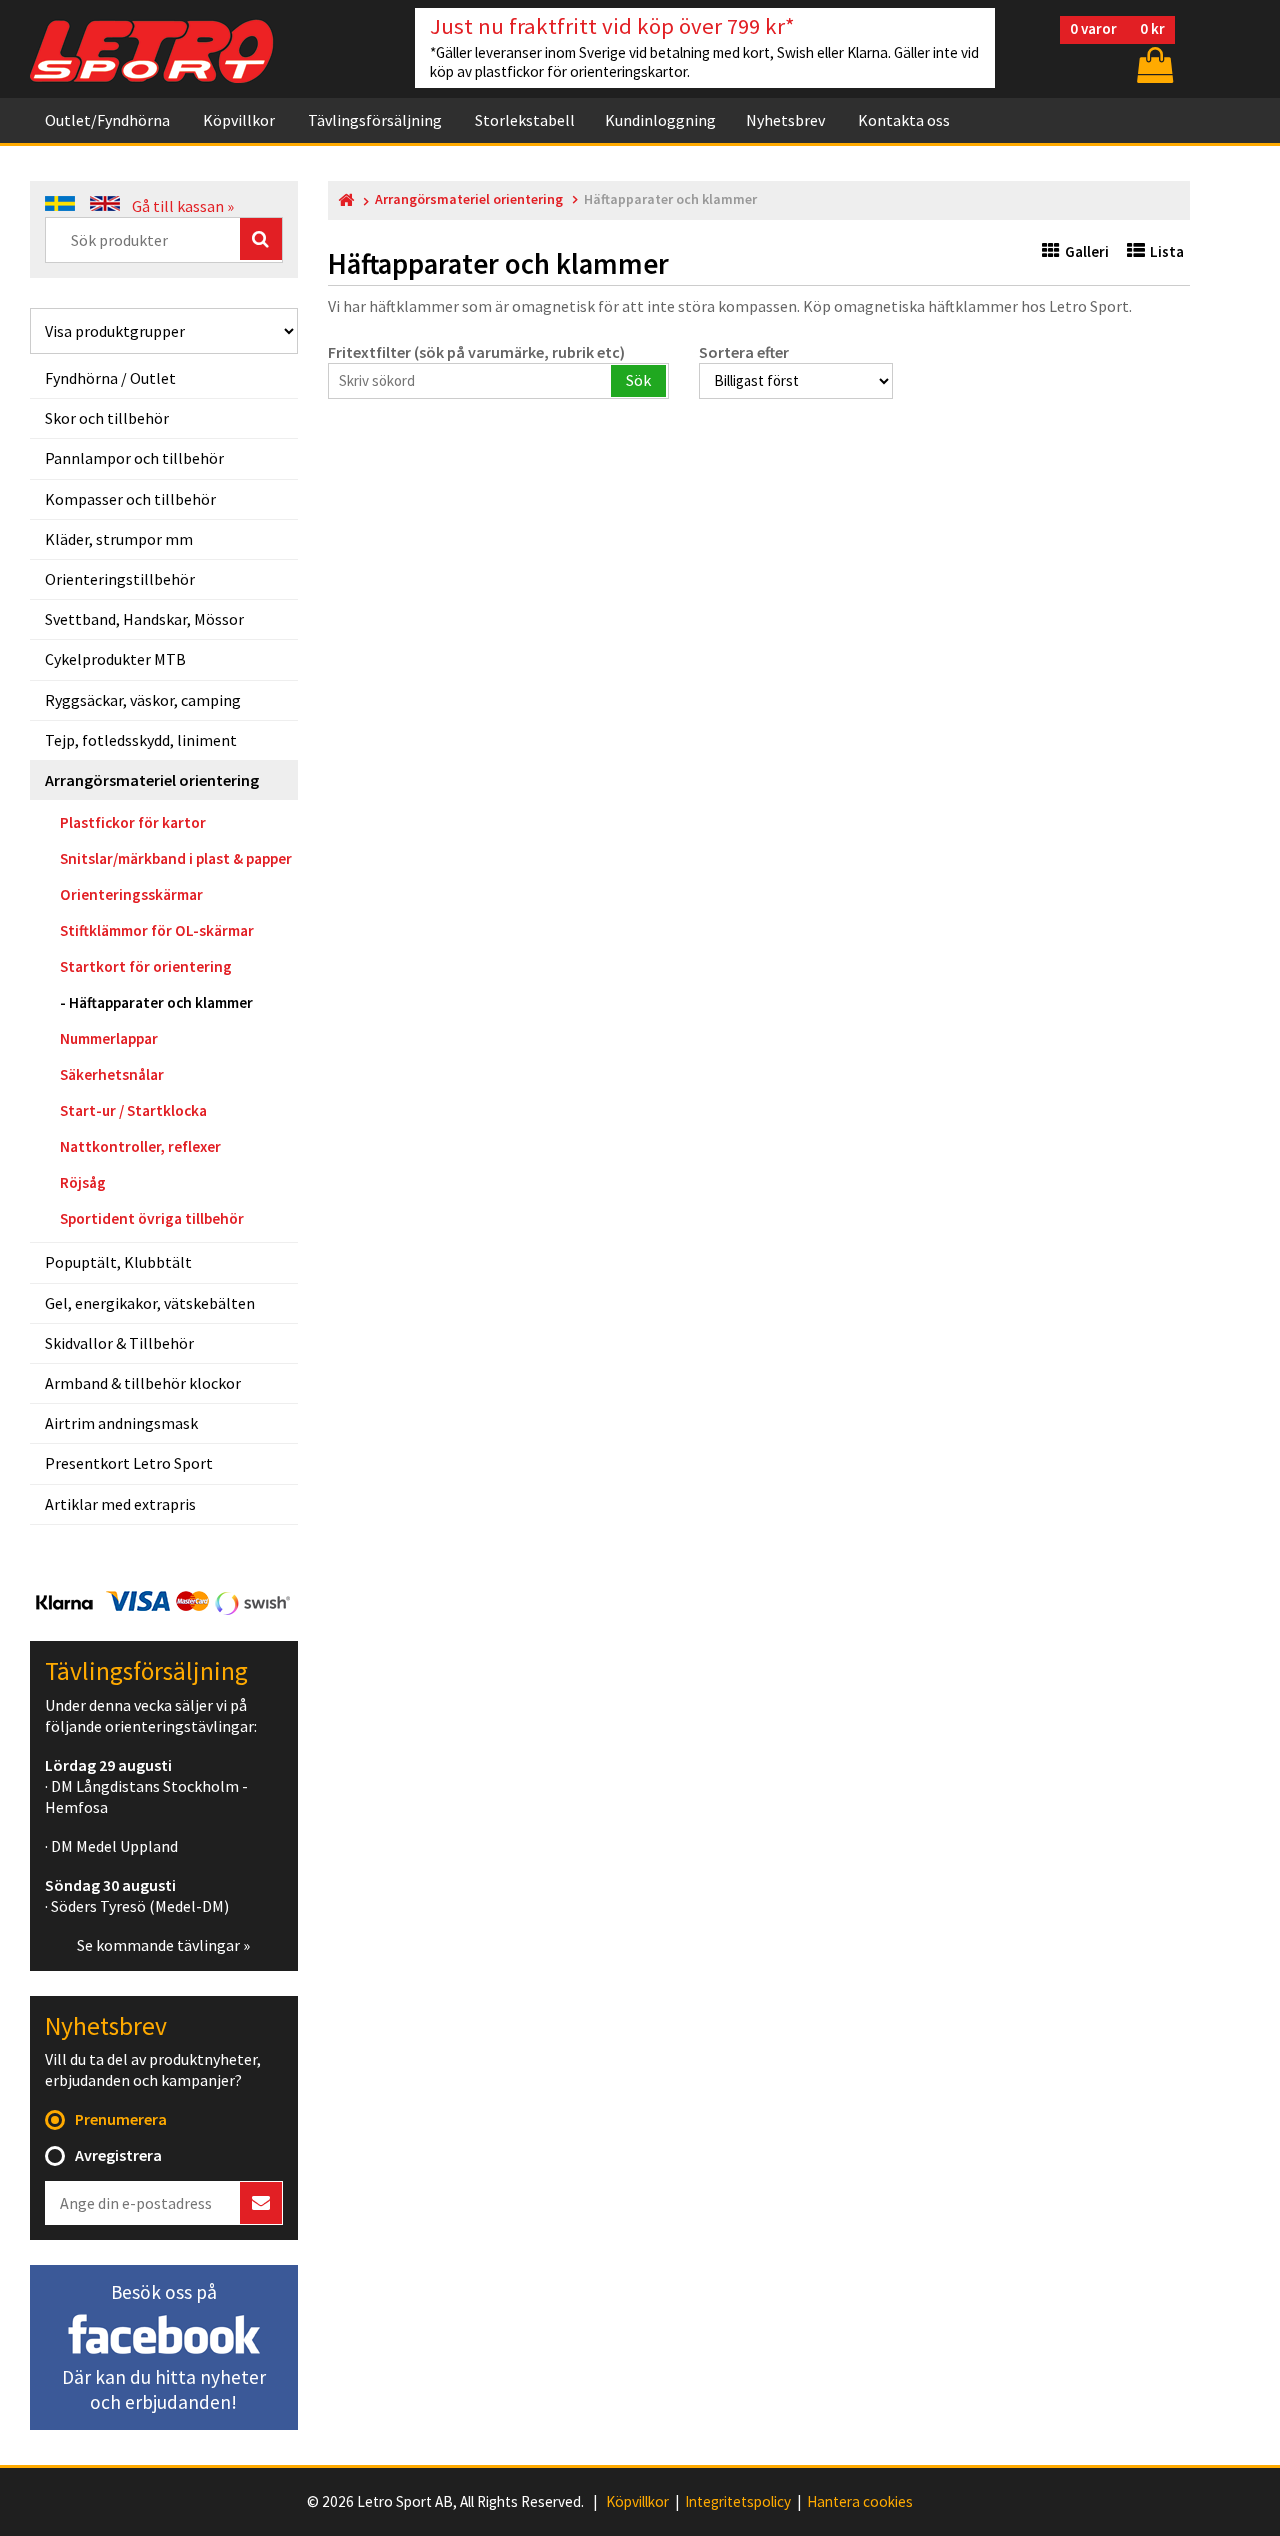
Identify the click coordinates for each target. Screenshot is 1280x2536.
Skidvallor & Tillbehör (119, 1343)
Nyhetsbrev (785, 120)
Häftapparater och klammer (161, 1002)
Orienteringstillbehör (120, 579)
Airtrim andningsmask (121, 1423)
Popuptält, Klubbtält (118, 1262)
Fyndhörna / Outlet (110, 378)
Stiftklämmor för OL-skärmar (157, 930)
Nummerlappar (109, 1038)
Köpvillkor (239, 120)
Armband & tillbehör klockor (143, 1383)
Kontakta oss (904, 120)
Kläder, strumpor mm (119, 539)
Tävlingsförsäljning (375, 120)
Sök (638, 380)
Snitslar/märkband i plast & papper (176, 858)
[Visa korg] (1153, 64)
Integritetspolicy (738, 2502)
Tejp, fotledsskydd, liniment (141, 740)
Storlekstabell (525, 120)
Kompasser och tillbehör (130, 499)
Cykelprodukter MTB (115, 659)
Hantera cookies (860, 2502)
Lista (1167, 251)
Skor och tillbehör (107, 418)
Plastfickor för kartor (133, 822)
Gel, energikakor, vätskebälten (150, 1303)
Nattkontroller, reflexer (140, 1146)
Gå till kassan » (183, 206)
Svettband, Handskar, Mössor (144, 619)
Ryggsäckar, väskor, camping (143, 700)
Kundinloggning (660, 120)
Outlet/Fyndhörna (107, 120)
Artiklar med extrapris (120, 1504)
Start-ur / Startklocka (133, 1110)
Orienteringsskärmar (131, 894)
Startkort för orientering (146, 966)
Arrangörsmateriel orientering (152, 780)
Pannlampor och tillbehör (134, 458)
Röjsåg (83, 1182)
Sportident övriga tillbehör (152, 1218)
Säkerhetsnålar (112, 1074)
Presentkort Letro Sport (129, 1463)
